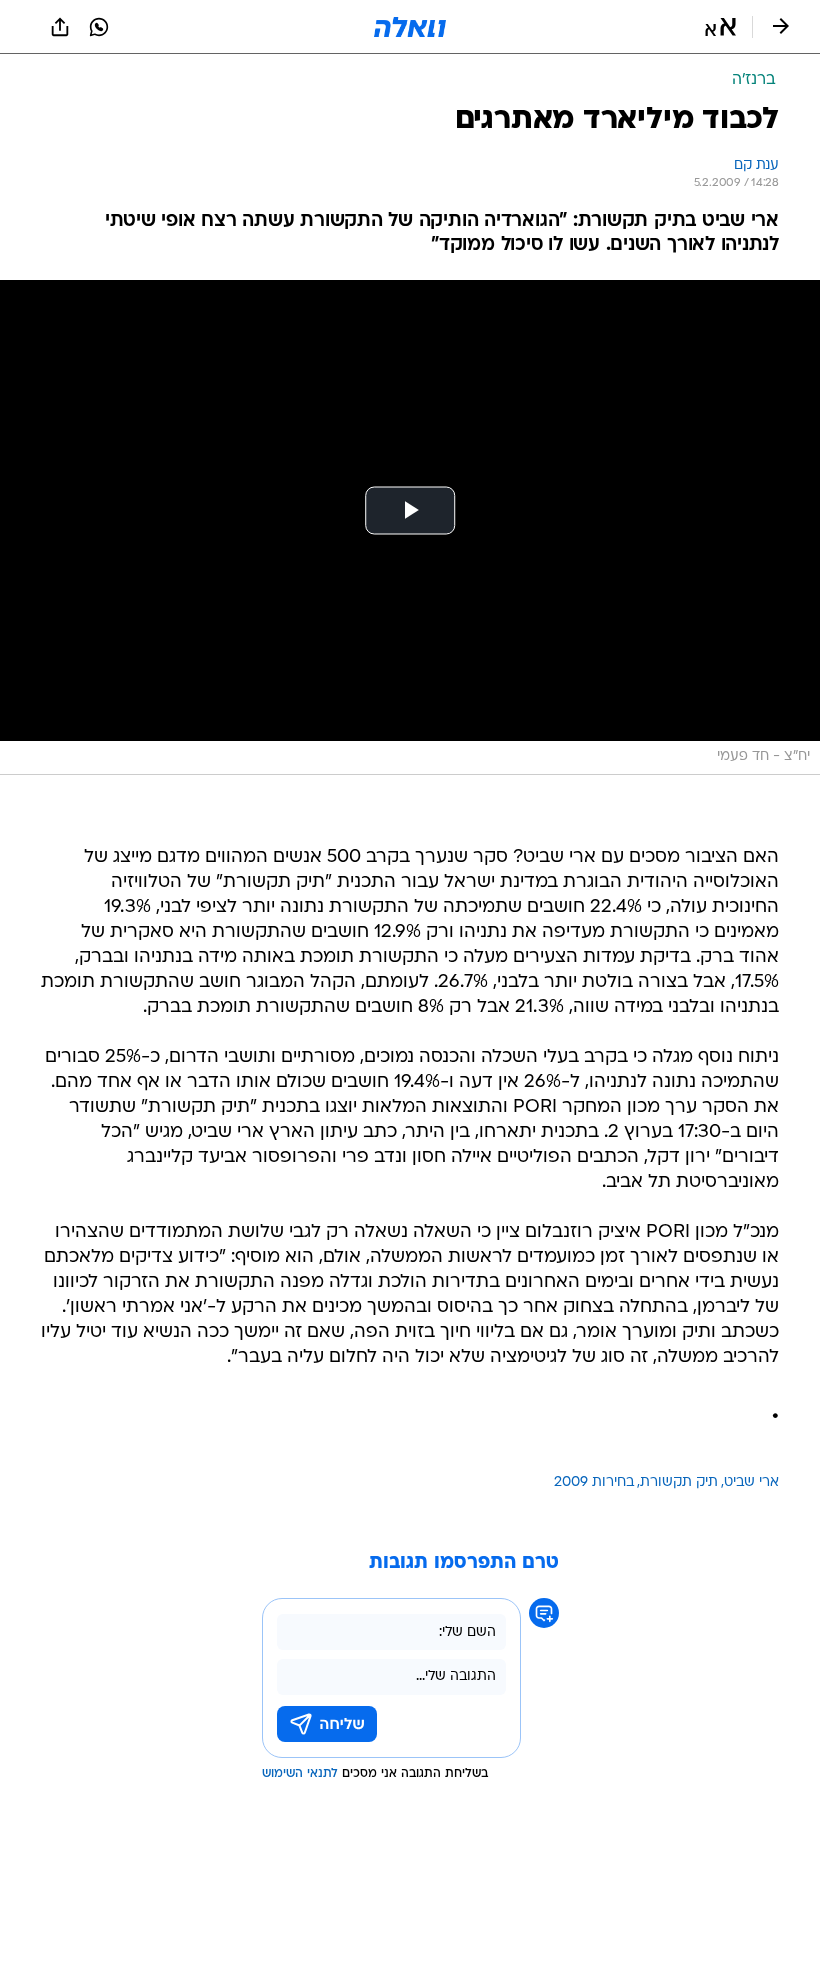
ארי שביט (751, 1482)
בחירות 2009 (594, 1482)
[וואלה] (410, 27)
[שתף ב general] (60, 27)
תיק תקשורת (679, 1482)
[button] (720, 27)
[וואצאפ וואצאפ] (99, 27)
